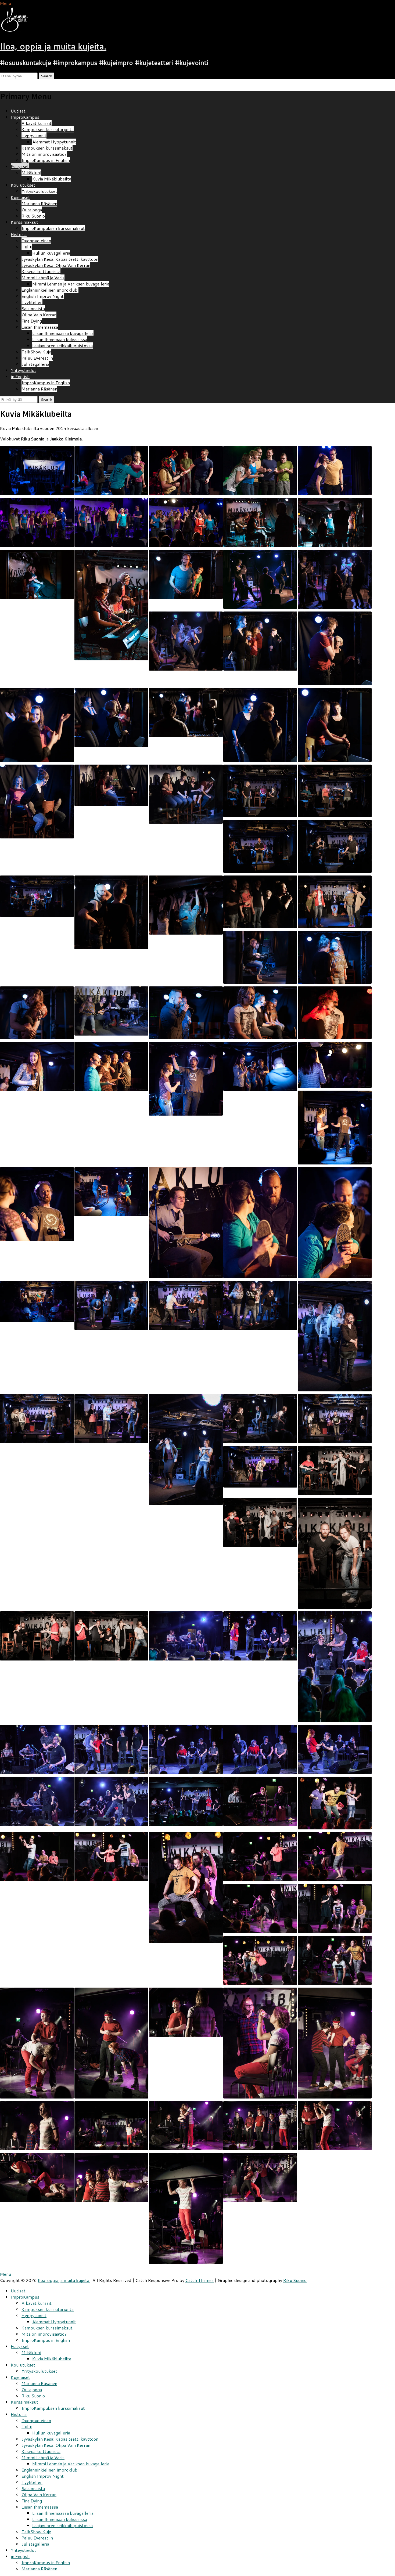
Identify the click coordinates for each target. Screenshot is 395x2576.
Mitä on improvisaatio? (44, 154)
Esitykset (20, 166)
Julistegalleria (35, 364)
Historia (19, 234)
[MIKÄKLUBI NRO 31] (37, 1066)
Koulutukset (23, 185)
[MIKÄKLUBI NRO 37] (37, 2178)
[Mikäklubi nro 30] (335, 902)
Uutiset (18, 111)
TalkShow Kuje (36, 352)
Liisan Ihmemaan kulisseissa (60, 339)
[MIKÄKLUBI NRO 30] (335, 902)
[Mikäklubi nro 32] (111, 1305)
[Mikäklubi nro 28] (260, 641)
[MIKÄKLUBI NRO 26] (260, 522)
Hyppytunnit (34, 135)
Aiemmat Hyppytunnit (54, 142)
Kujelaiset (20, 197)
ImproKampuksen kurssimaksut (53, 228)
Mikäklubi (31, 173)
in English (20, 376)
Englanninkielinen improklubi (50, 290)
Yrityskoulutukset (39, 191)
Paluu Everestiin (37, 358)
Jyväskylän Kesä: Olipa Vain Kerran (56, 265)
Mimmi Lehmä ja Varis (43, 278)
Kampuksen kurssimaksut (47, 148)
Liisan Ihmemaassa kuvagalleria (63, 333)
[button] (18, 20)
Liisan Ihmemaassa (40, 327)
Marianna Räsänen (39, 203)
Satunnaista (33, 308)
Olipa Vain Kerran (39, 315)
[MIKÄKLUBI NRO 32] (111, 1305)
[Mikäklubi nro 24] (37, 471)
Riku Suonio (33, 216)
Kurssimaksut (24, 222)
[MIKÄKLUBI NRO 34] (260, 1801)
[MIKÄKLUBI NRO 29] (260, 791)
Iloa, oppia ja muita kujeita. (53, 46)
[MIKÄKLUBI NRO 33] (186, 1636)
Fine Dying (32, 321)
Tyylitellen (32, 302)
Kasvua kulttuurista (41, 271)
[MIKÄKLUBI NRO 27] (260, 579)
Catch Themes (200, 2280)
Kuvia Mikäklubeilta (52, 179)
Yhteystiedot (24, 370)
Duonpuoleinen (36, 240)
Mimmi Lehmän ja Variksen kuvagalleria (71, 284)
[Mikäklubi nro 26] (260, 522)
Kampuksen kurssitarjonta (48, 129)
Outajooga (32, 210)
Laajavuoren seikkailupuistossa (62, 345)
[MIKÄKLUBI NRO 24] (37, 471)
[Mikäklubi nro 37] (37, 2178)
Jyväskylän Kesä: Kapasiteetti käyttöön (60, 259)
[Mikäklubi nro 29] (260, 791)
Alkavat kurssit (37, 123)
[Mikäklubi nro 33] (186, 1636)
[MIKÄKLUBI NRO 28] (260, 641)
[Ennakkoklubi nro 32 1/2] (335, 1470)
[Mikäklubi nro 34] (260, 1801)
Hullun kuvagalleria (51, 253)
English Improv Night (43, 296)
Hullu (27, 247)
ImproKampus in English (46, 160)
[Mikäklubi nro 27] (260, 579)
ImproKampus (25, 117)
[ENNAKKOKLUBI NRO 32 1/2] (335, 1470)
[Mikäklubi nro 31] (37, 1066)
